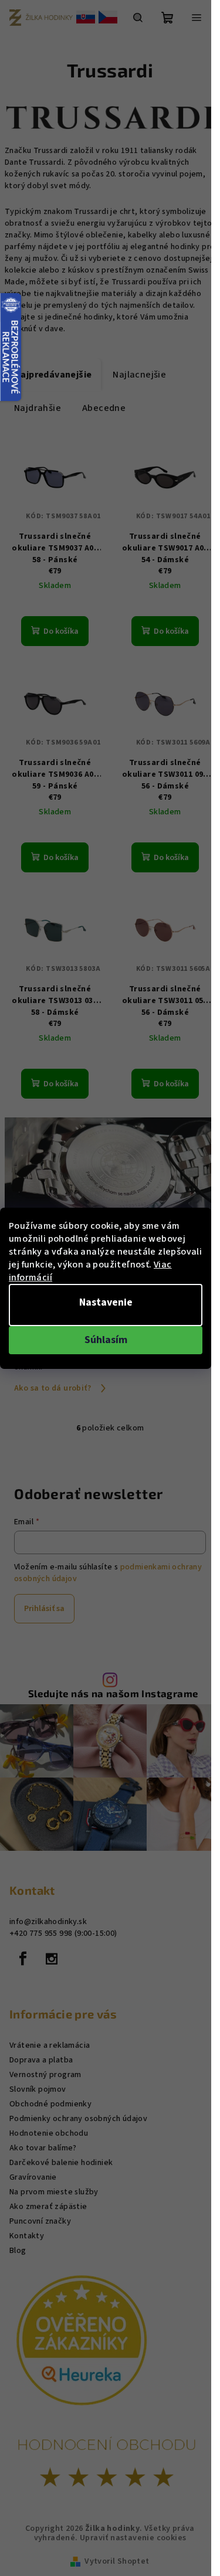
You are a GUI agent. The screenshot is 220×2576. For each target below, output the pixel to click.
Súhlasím (106, 1340)
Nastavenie (106, 1302)
